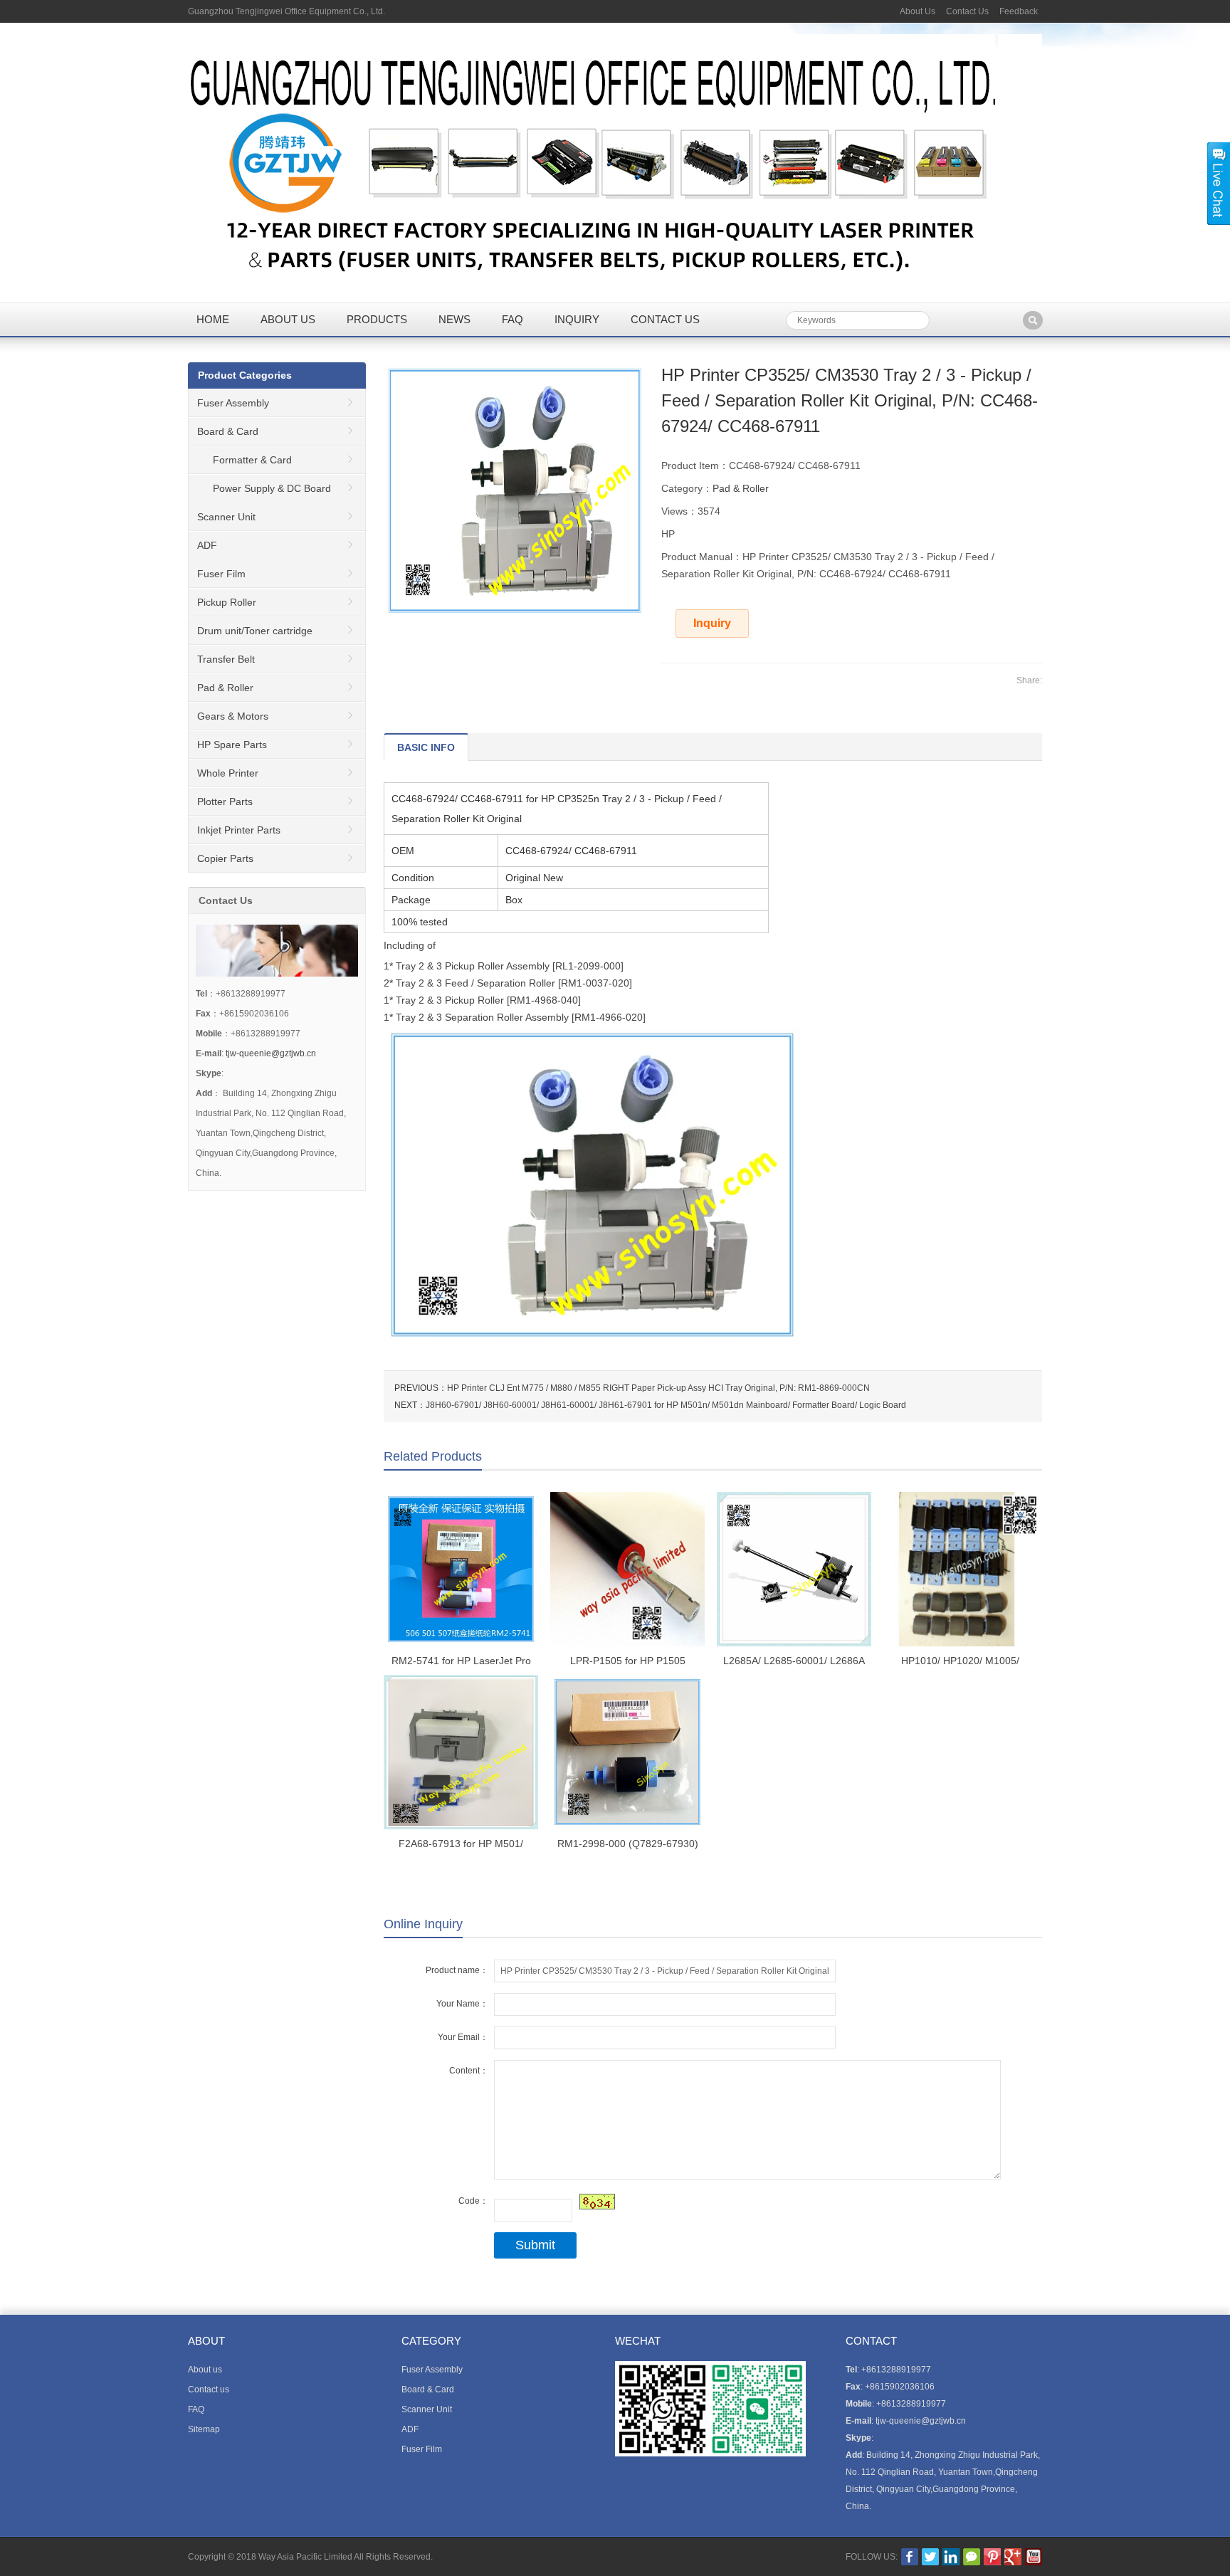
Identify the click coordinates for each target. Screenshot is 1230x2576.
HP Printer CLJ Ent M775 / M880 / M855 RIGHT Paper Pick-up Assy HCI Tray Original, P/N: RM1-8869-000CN (658, 1388)
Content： (469, 2071)
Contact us (665, 319)
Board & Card (228, 431)
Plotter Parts (225, 801)
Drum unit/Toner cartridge (255, 631)
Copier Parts (225, 858)
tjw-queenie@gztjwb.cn (271, 1053)
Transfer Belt (226, 659)
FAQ (512, 319)
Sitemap (204, 2429)
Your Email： (463, 2037)
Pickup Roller (227, 602)
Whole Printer (228, 773)
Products (377, 319)
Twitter (930, 2557)
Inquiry (577, 319)
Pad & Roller (741, 488)
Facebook (910, 2557)
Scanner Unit (226, 517)
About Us (918, 11)
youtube (1034, 2557)
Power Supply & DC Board (272, 488)
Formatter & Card (252, 460)
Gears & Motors (233, 716)
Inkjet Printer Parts (239, 830)
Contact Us (967, 11)
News (454, 319)
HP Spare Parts (232, 745)
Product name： (457, 1970)
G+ (1013, 2557)
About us (288, 319)
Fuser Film (221, 574)
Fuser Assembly (233, 403)
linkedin (951, 2557)
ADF (207, 545)
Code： (473, 2201)
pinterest (992, 2557)
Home (213, 319)
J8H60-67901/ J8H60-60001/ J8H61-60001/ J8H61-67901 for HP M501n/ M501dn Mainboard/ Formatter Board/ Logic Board (666, 1405)
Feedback (1019, 11)
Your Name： (462, 2004)
